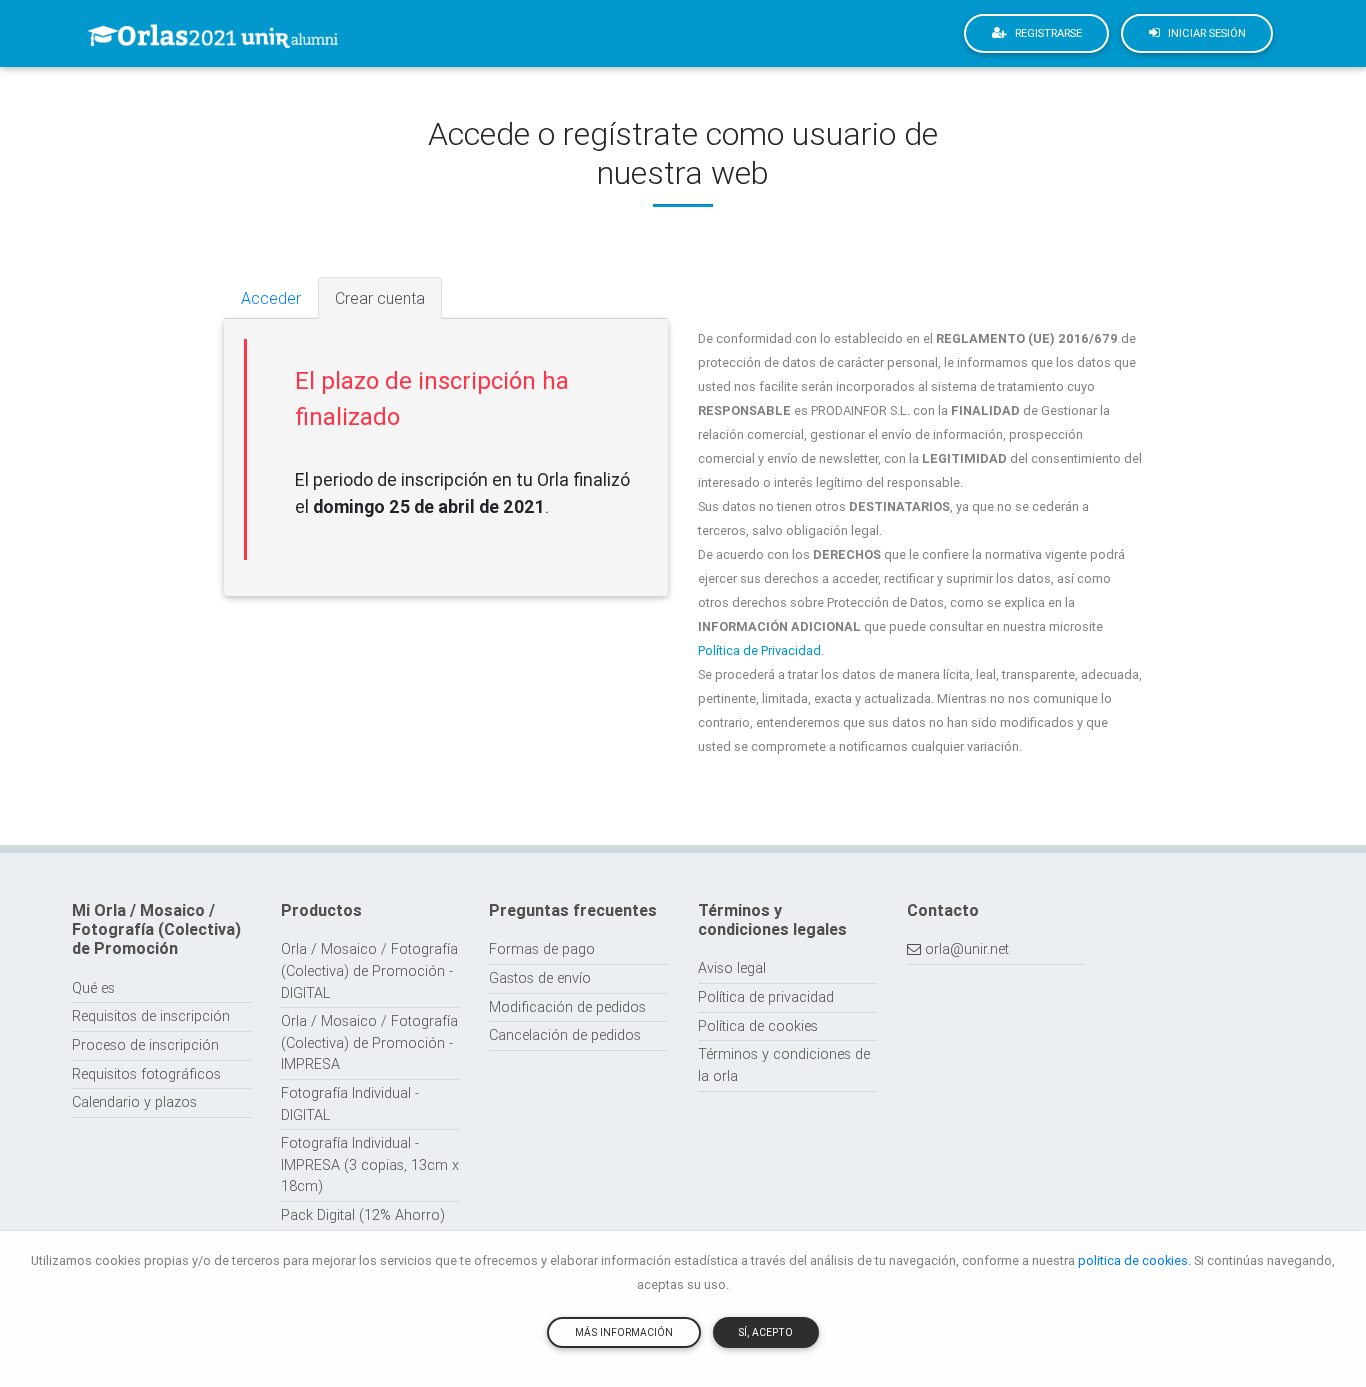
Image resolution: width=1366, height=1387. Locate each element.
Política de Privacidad (759, 650)
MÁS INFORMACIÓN (624, 1332)
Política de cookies (758, 1026)
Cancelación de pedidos (565, 1035)
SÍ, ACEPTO (765, 1332)
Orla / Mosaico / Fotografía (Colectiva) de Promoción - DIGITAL (369, 970)
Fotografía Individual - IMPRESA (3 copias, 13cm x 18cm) (370, 1164)
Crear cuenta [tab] (380, 298)
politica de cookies (1133, 1260)
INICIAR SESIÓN (1207, 33)
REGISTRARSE (1048, 33)
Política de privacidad (766, 997)
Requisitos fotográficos (146, 1074)
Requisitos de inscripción (151, 1016)
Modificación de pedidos (567, 1007)
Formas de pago (542, 949)
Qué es (93, 988)
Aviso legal (732, 968)
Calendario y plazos (134, 1102)
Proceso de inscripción (145, 1045)
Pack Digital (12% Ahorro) (363, 1215)
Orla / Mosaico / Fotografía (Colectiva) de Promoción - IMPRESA (369, 1042)
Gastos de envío (540, 978)
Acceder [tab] (271, 298)
